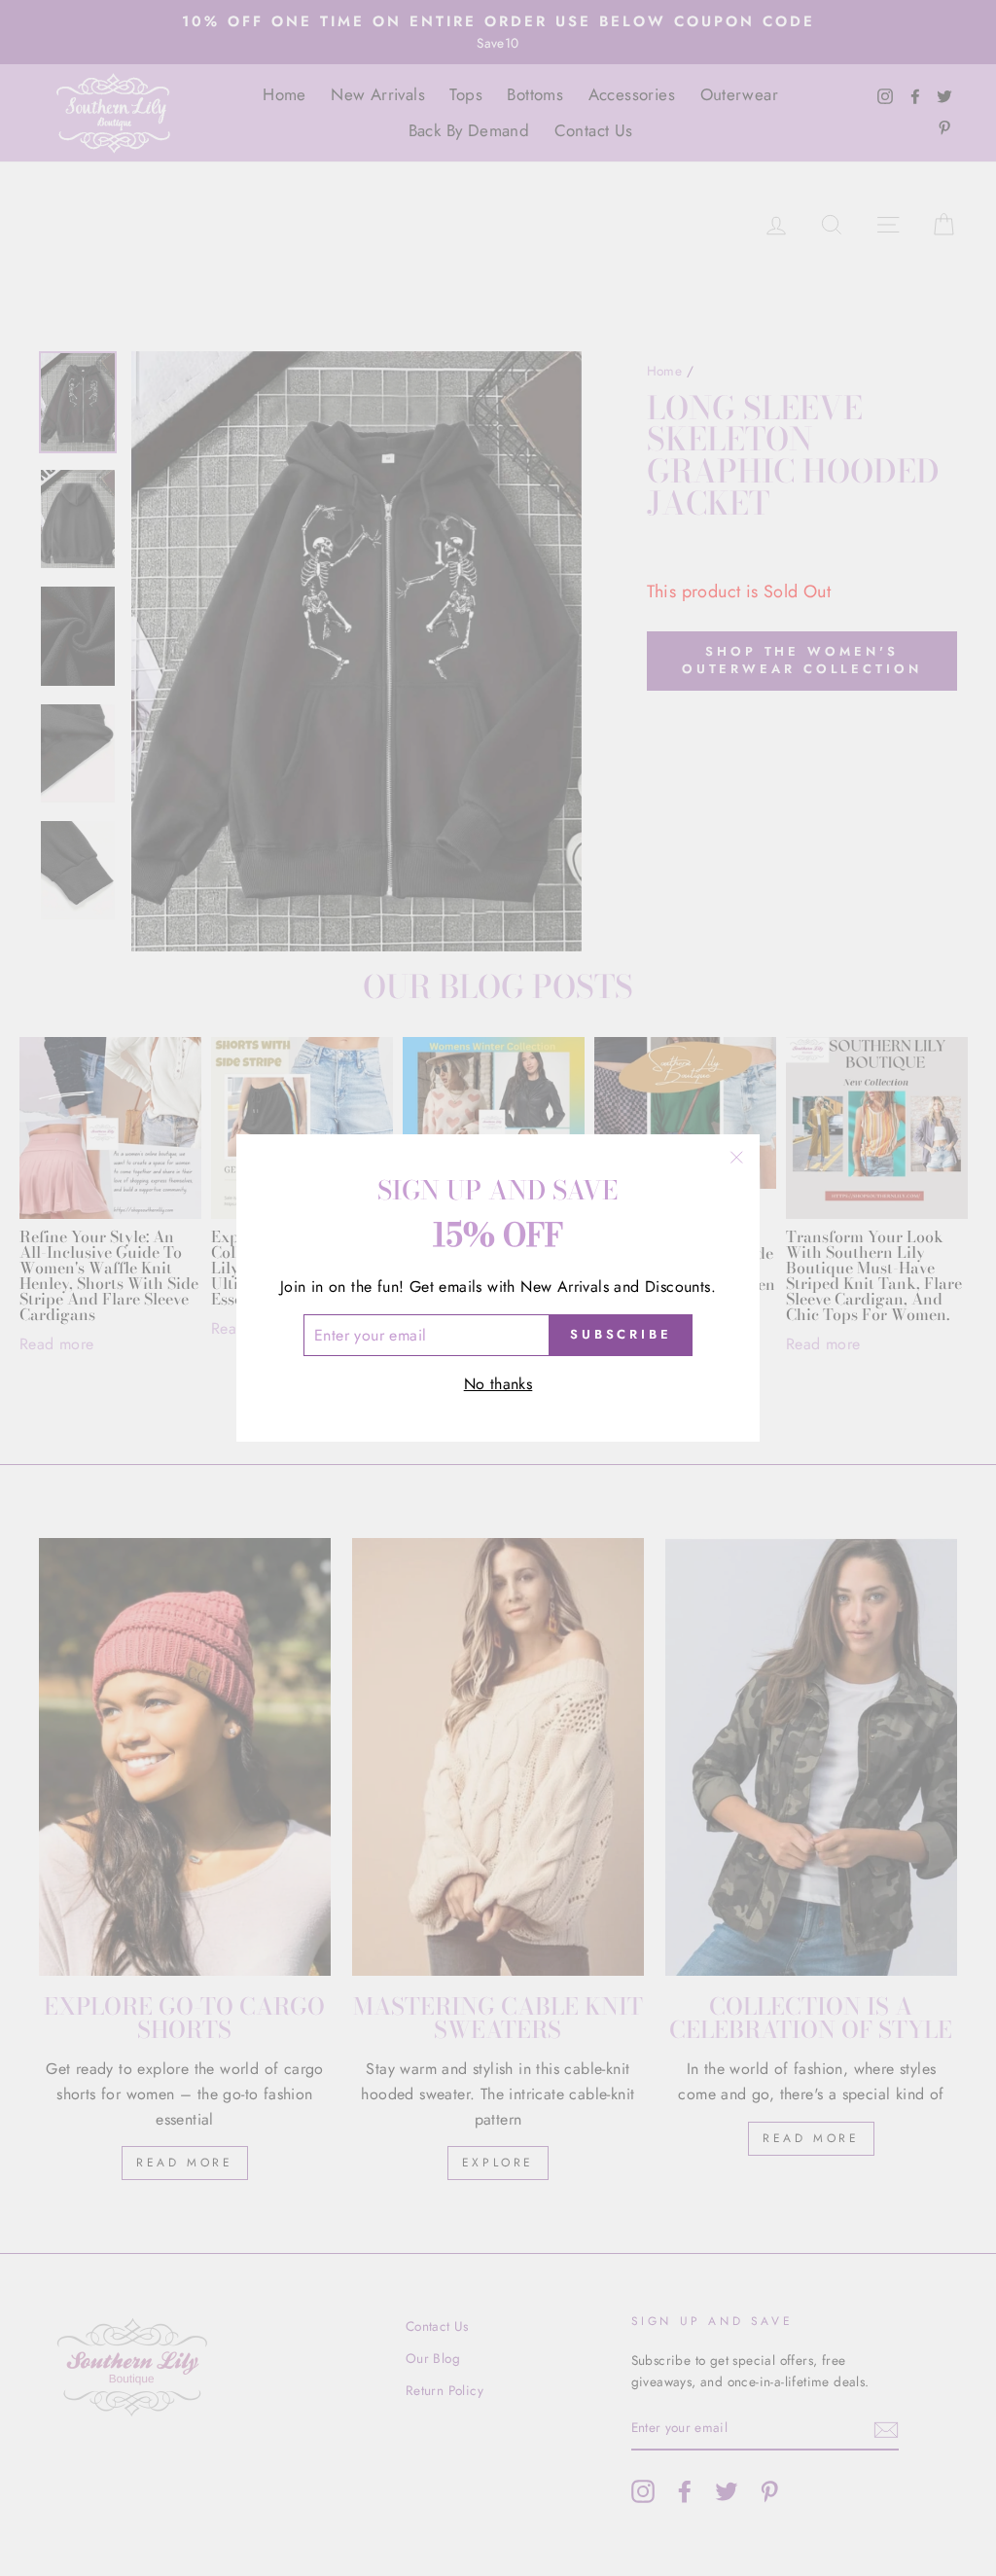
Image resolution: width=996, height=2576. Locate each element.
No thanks (498, 1384)
